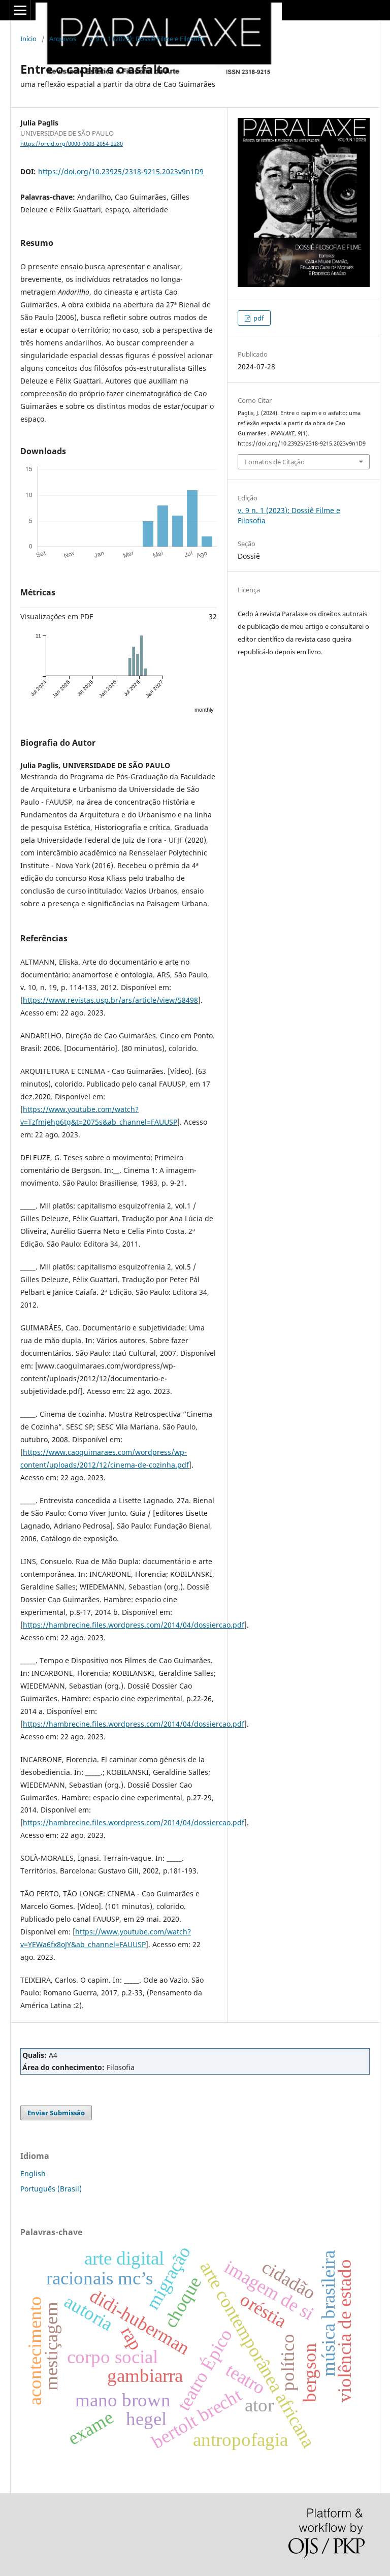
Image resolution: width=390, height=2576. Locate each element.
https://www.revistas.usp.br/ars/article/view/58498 (110, 1000)
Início (28, 39)
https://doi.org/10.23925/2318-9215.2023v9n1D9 (121, 171)
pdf (258, 318)
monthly (204, 710)
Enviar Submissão (56, 2113)
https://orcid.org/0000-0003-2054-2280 (72, 144)
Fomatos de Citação (275, 462)
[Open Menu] (20, 10)
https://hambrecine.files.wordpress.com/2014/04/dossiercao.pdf (134, 1625)
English (33, 2173)
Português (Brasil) (51, 2189)
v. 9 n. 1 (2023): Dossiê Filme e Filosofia (147, 39)
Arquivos (63, 39)
